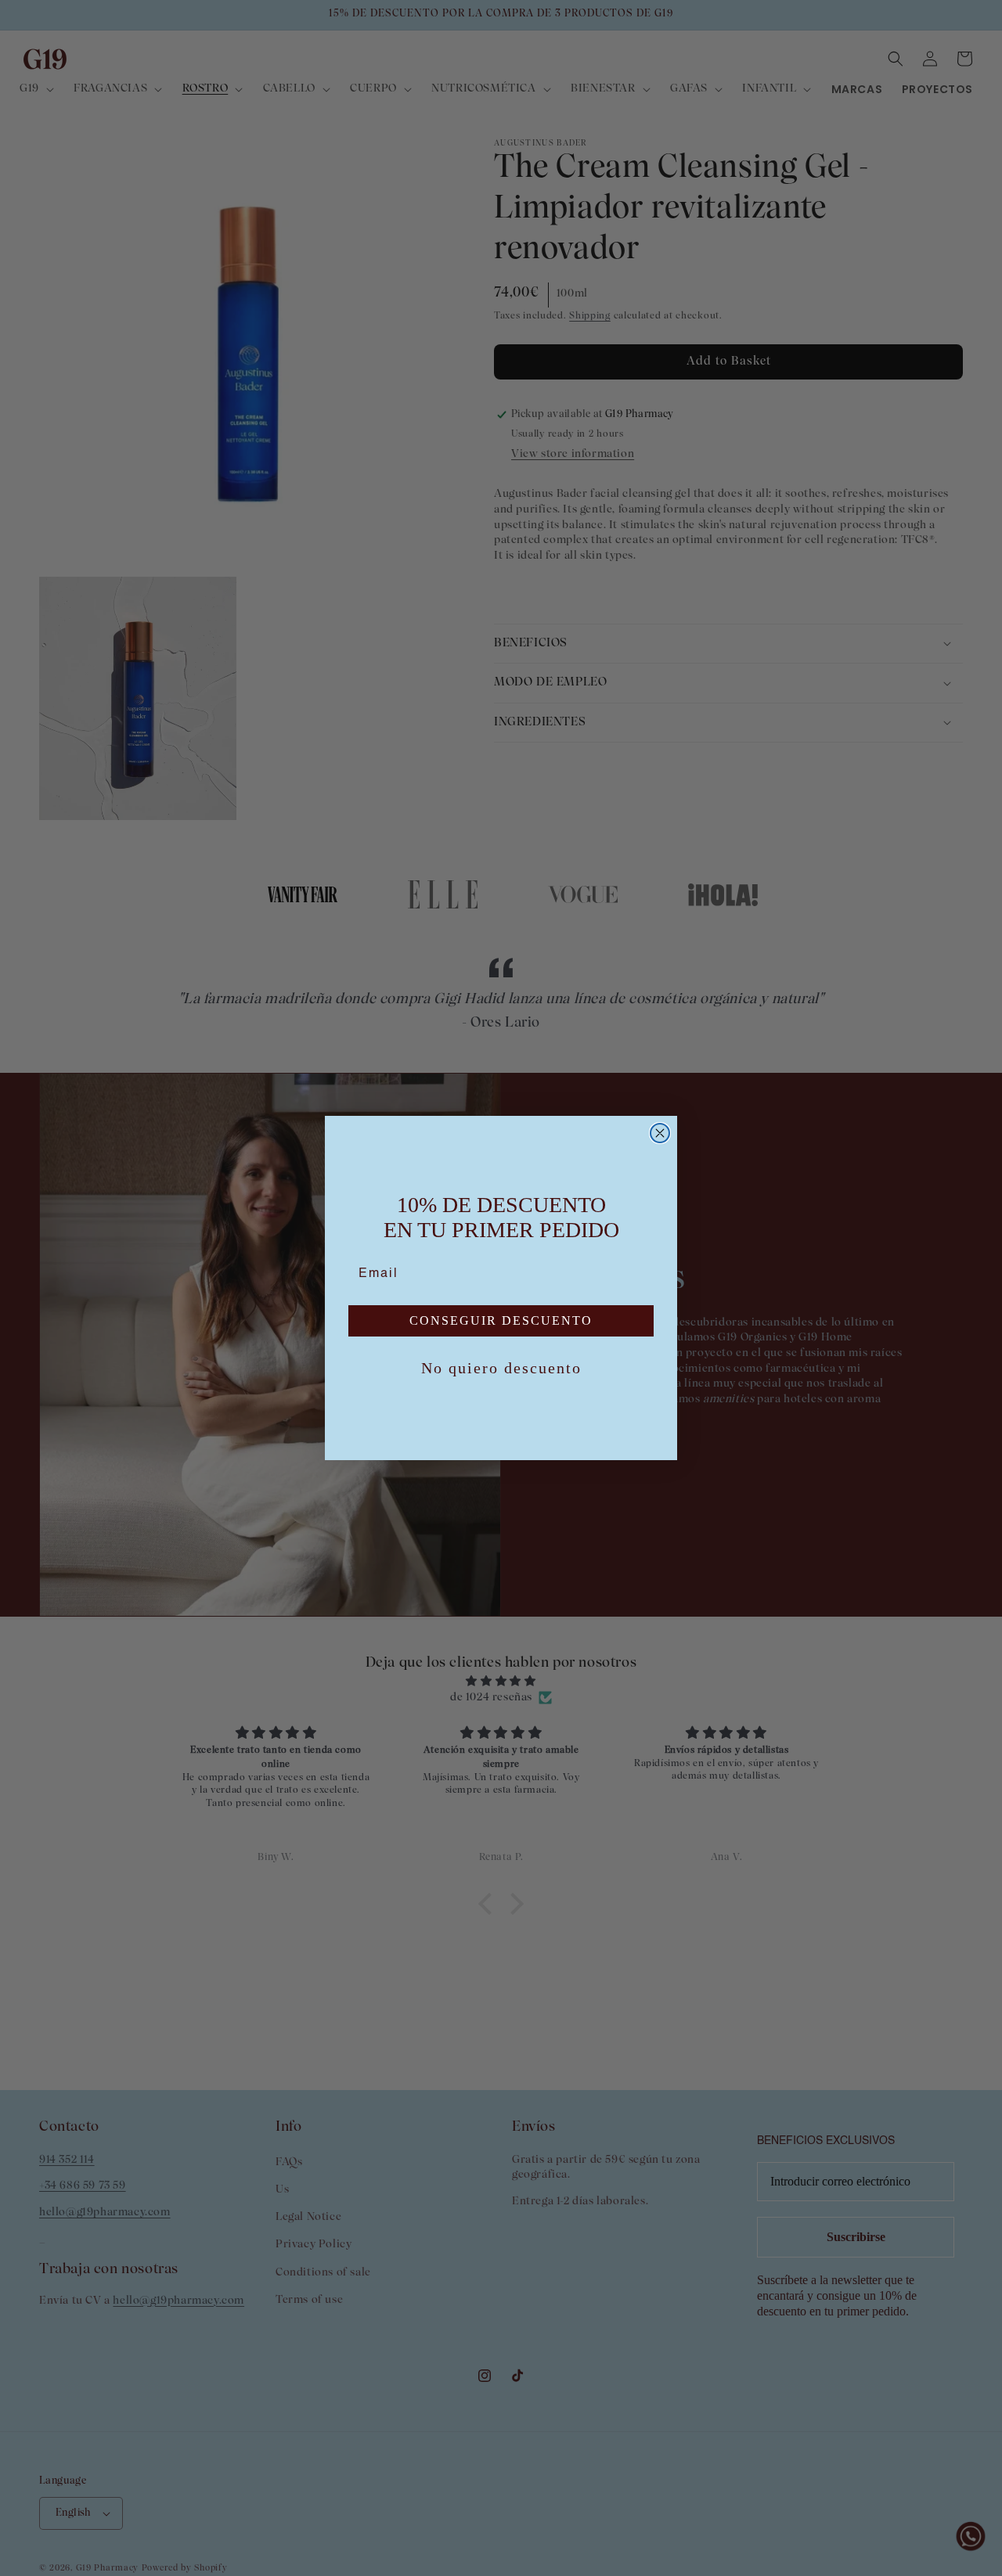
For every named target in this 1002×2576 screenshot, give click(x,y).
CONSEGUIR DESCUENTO (501, 1320)
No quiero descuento (501, 1368)
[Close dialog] (660, 1133)
